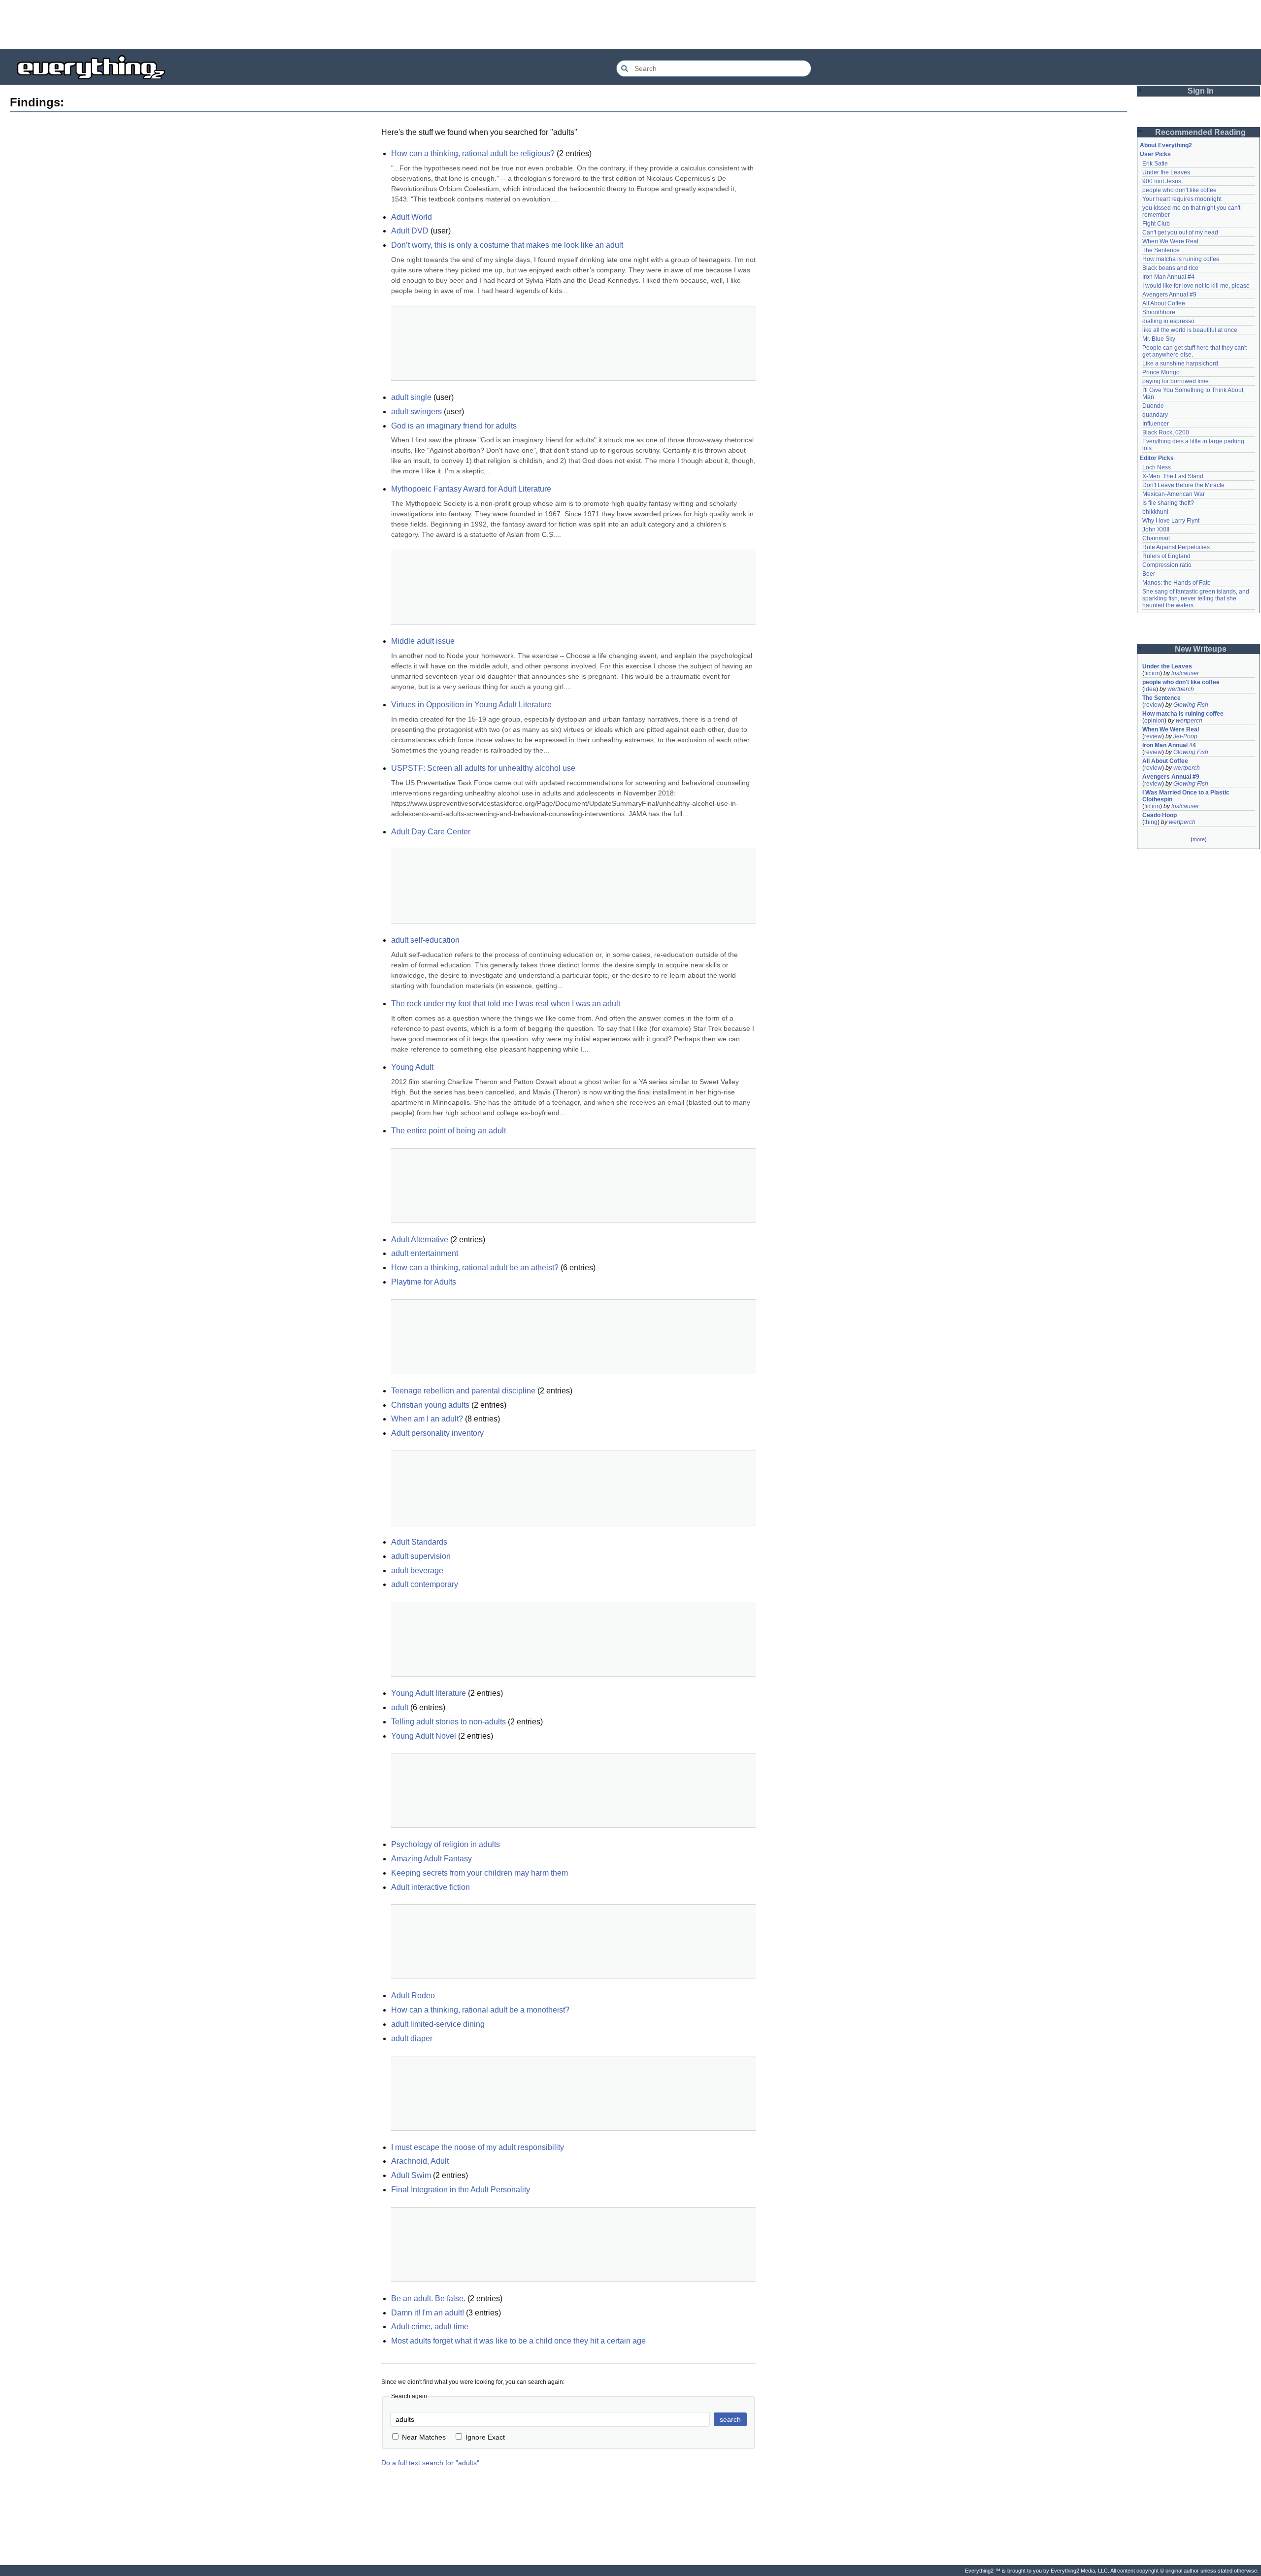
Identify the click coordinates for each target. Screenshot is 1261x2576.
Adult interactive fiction (431, 1887)
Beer (1149, 574)
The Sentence (1161, 250)
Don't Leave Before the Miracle (1183, 485)
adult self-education (425, 940)
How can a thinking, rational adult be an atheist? (475, 1268)
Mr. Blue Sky (1159, 339)
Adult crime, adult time (430, 2327)
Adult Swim (411, 2175)
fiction (1152, 673)
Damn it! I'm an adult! (428, 2313)
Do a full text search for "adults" (430, 2463)
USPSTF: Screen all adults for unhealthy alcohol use (483, 768)
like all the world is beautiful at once (1190, 330)
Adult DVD (410, 231)
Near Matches (424, 2437)
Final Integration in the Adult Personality (461, 2190)
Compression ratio (1167, 565)
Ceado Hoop (1160, 815)
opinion (1154, 721)
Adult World (412, 217)
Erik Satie (1155, 164)
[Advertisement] (630, 25)
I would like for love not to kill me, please (1196, 286)
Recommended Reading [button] (1200, 132)
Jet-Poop (1185, 736)
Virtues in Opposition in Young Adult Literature (471, 705)
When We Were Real (1170, 241)
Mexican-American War (1174, 494)
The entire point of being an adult (448, 1131)
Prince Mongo (1161, 372)
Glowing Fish (1191, 705)
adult (400, 1707)
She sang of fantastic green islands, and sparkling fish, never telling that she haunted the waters (1196, 598)
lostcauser (1185, 673)
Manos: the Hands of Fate (1177, 583)
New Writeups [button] (1201, 649)
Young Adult (412, 1067)
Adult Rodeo (413, 1996)
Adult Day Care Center (431, 832)
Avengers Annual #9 (1169, 295)
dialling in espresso (1168, 321)
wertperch (1181, 689)
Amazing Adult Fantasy (431, 1859)
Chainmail (1156, 538)
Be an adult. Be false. (428, 2298)
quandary (1155, 415)
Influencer (1156, 424)
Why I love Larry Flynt (1171, 521)
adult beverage (417, 1570)
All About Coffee (1164, 303)
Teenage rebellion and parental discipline (463, 1391)
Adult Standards (419, 1542)
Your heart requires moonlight (1182, 199)
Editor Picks (1157, 458)
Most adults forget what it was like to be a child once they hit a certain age (518, 2341)
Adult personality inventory (437, 1433)
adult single (411, 397)
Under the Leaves (1166, 172)
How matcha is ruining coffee (1181, 259)
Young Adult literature (429, 1693)
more (1199, 839)
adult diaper (412, 2038)
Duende (1153, 406)
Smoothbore (1159, 312)
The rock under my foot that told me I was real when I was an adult (506, 1004)
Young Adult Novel (424, 1736)
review (1153, 705)
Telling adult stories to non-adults (448, 1722)
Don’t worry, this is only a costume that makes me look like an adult (507, 245)
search (730, 2419)
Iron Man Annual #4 (1168, 277)
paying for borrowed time (1176, 381)
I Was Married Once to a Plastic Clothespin (1187, 796)
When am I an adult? (427, 1419)
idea (1150, 689)
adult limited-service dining (438, 2024)
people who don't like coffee (1179, 190)
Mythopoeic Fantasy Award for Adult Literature (471, 489)
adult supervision (421, 1556)
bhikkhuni (1155, 512)
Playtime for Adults (424, 1282)
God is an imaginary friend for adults (454, 426)
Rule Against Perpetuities (1176, 547)
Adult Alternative (420, 1239)
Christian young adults (430, 1405)
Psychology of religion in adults (446, 1844)
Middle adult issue (423, 641)
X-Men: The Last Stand (1173, 476)
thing (1151, 822)
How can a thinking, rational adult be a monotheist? (480, 2010)
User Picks (1155, 154)
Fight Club (1156, 224)
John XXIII (1156, 529)
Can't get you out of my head (1180, 232)
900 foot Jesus (1162, 181)
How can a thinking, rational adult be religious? (473, 153)
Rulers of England (1166, 556)
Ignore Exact (485, 2437)
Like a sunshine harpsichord (1180, 363)
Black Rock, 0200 (1166, 432)
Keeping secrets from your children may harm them (480, 1873)
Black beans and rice (1170, 268)
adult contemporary (425, 1584)
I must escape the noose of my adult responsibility (478, 2147)
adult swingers (416, 412)
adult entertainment (425, 1253)
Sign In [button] (1201, 91)
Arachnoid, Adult (420, 2161)
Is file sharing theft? (1168, 503)
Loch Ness (1157, 467)
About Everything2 (1166, 145)
